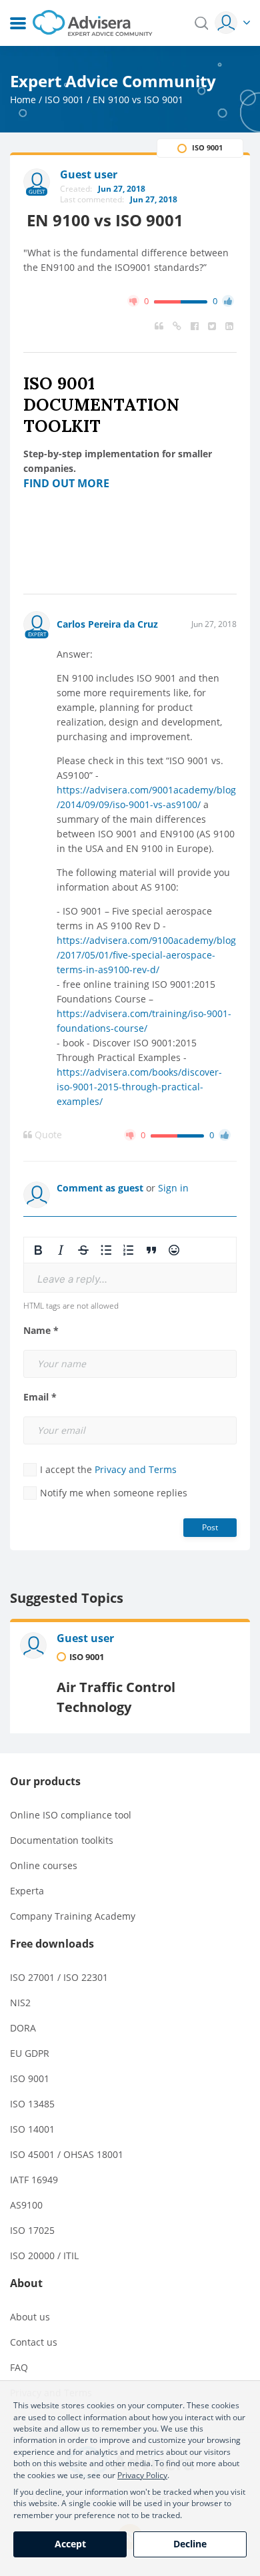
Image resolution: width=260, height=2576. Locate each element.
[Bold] (38, 1250)
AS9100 (26, 2205)
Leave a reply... (72, 1279)
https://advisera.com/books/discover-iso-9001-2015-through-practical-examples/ (139, 1087)
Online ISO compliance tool (71, 1815)
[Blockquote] (151, 1250)
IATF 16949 (34, 2180)
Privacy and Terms (136, 1469)
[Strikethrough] (83, 1250)
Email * (40, 1397)
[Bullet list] (106, 1250)
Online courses (44, 1865)
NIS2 (20, 2003)
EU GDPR (30, 2053)
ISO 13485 (32, 2104)
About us (30, 2317)
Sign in (173, 1188)
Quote (47, 1135)
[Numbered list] (129, 1250)
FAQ (19, 2367)
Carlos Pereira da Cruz (107, 624)
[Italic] (61, 1250)
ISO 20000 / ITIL (44, 2255)
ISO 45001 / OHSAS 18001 (67, 2154)
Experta (27, 1891)
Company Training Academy (73, 1916)
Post (210, 1527)
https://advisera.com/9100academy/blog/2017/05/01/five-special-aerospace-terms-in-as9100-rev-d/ (146, 955)
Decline (190, 2544)
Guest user (85, 1638)
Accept (70, 2544)
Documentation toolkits (62, 1840)
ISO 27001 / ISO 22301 (59, 1977)
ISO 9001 (64, 100)
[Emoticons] (174, 1250)
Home (23, 100)
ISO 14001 (32, 2129)
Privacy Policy (142, 2475)
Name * (41, 1331)
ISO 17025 (32, 2230)
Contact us (34, 2342)
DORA (23, 2028)
